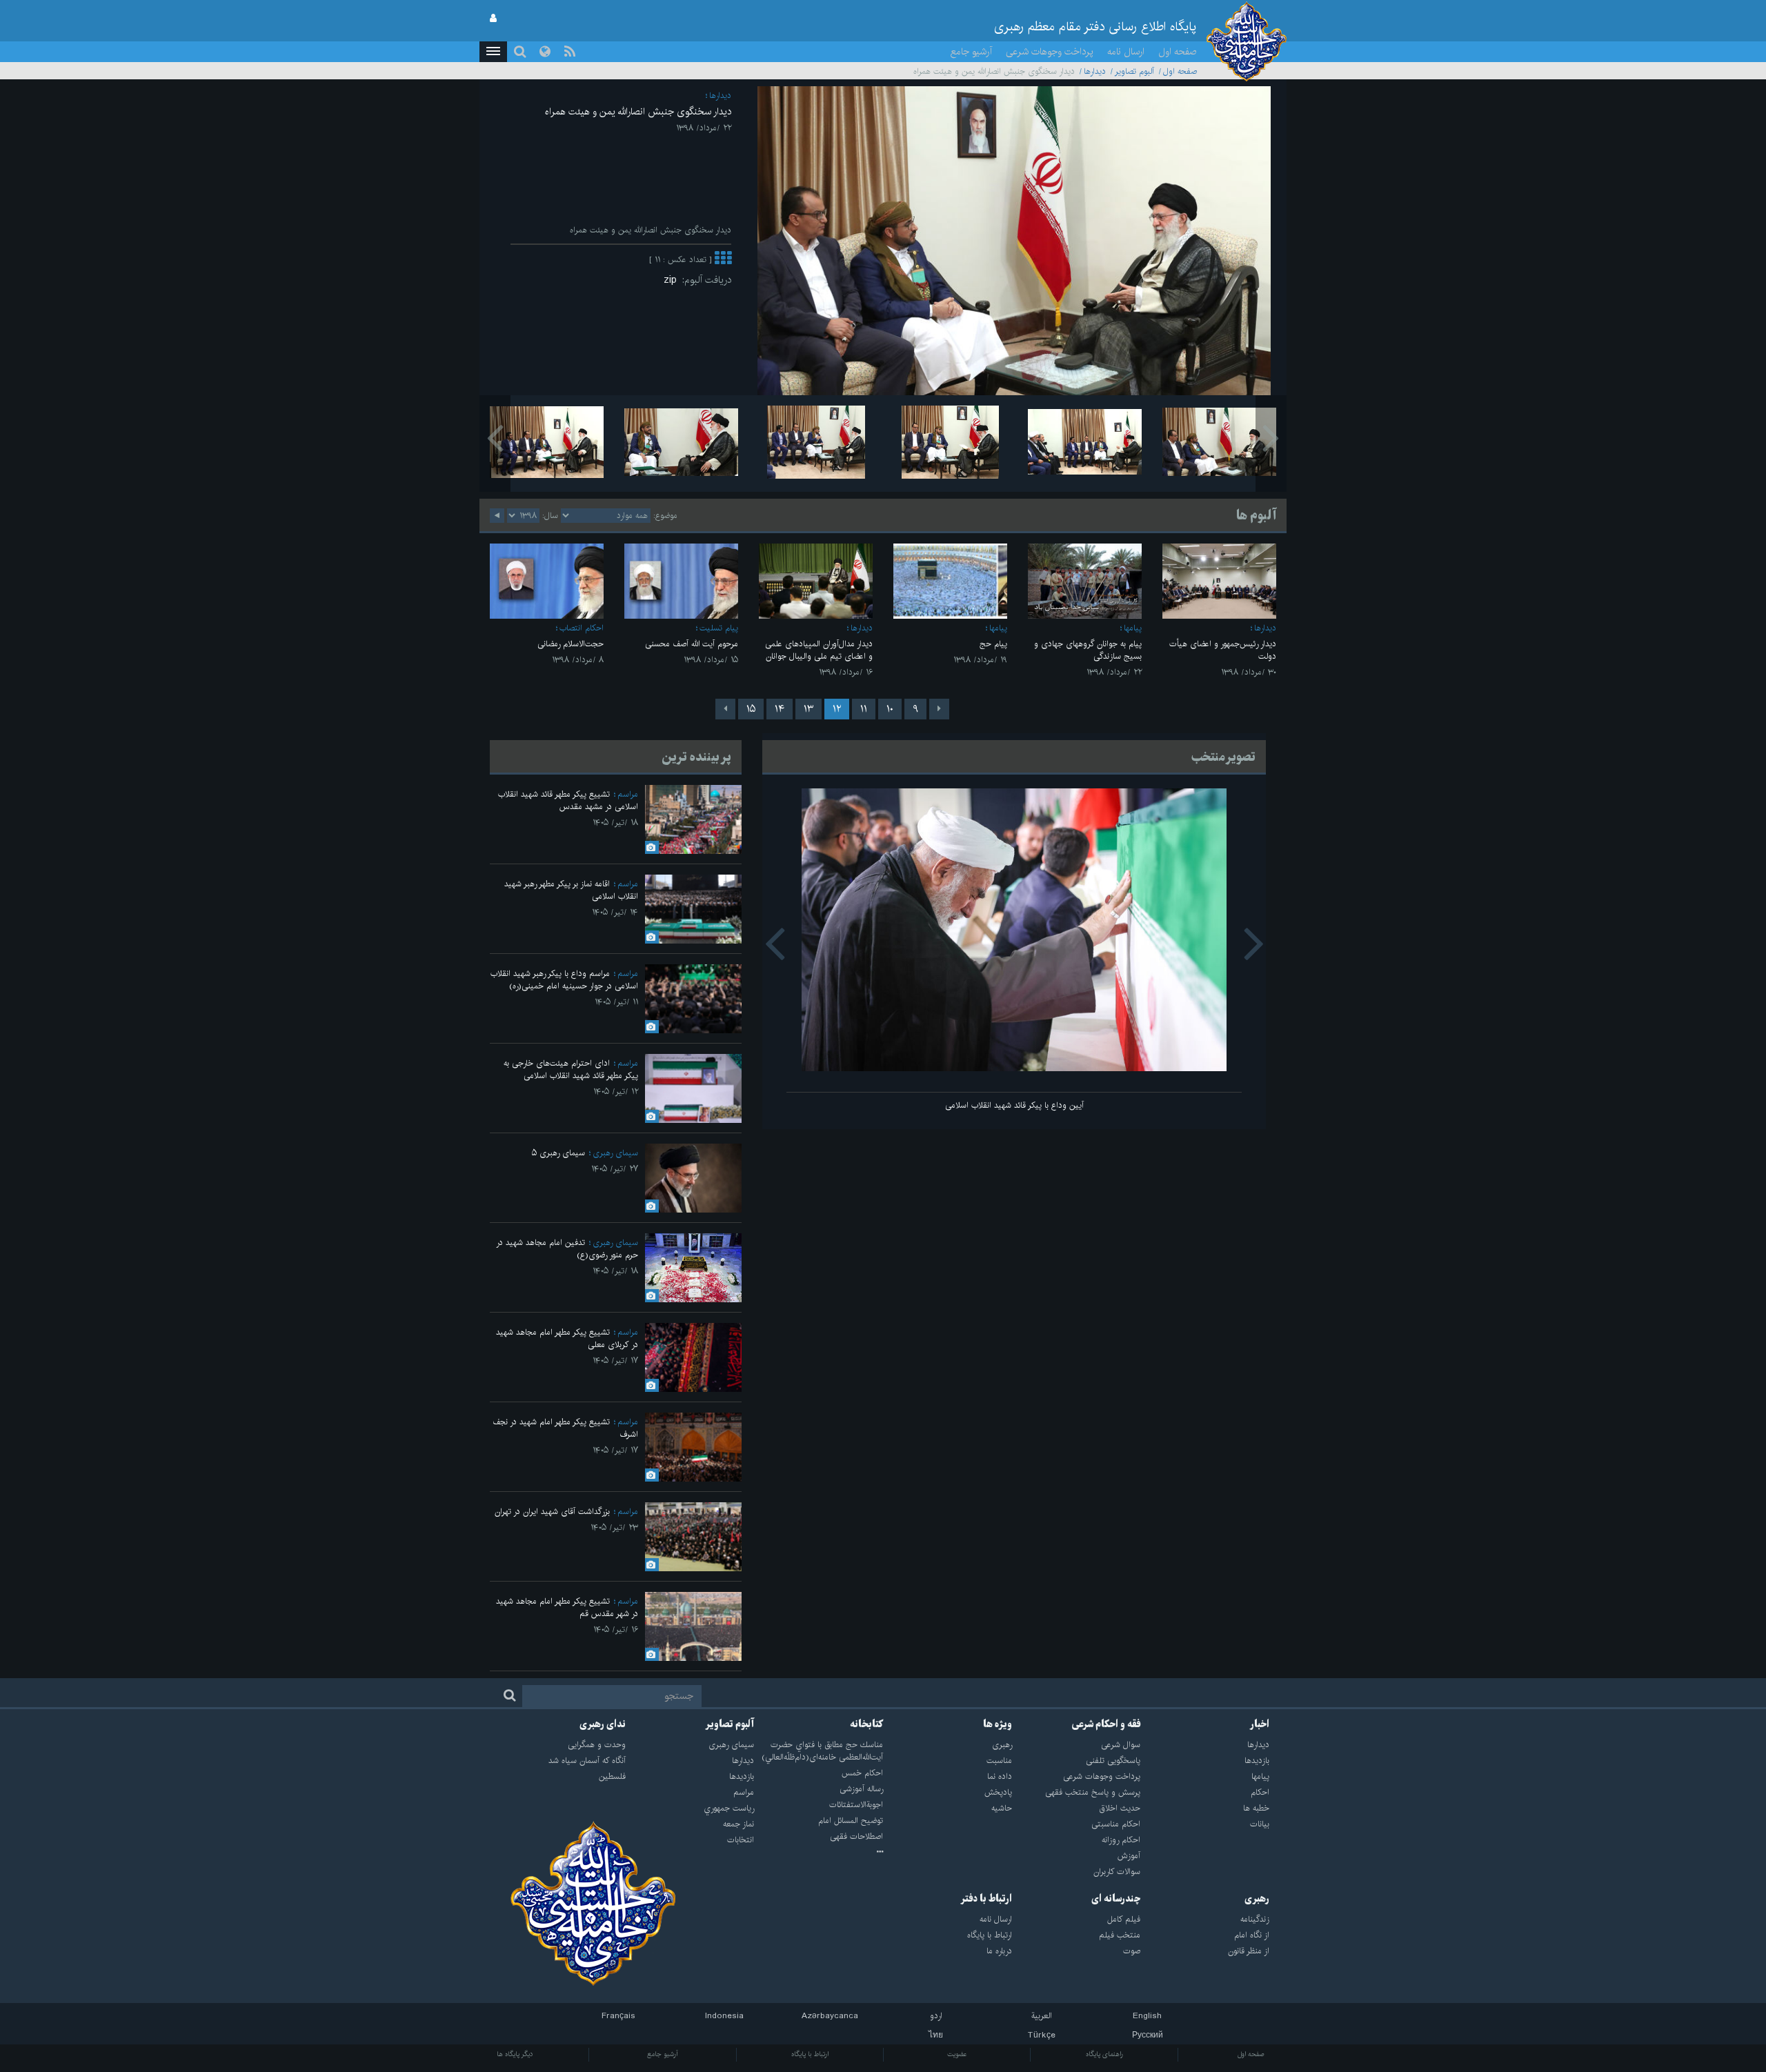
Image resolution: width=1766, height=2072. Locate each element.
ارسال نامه (1126, 52)
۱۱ (864, 709)
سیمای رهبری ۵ (558, 1153)
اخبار (1260, 1724)
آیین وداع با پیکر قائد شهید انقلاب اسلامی (1014, 1105)
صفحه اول (1178, 52)
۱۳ (808, 709)
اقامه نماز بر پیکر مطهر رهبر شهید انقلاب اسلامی (571, 890)
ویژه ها (998, 1724)
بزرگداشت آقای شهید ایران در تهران (552, 1512)
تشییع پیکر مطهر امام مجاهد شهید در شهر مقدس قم (567, 1607)
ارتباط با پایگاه (810, 2054)
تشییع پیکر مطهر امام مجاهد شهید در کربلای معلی (567, 1338)
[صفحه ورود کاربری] (493, 19)
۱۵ (751, 709)
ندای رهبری (603, 1724)
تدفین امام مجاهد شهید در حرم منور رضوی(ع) (567, 1249)
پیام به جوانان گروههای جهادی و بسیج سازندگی (1088, 650)
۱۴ (780, 709)
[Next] (725, 709)
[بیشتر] (723, 260)
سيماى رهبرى (615, 1153)
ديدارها (1095, 71)
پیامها (1133, 628)
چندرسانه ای (1116, 1899)
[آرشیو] (818, 1853)
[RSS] (570, 52)
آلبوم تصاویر (1134, 71)
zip (673, 280)
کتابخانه (866, 1724)
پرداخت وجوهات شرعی (1050, 52)
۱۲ (837, 709)
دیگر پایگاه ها (515, 2054)
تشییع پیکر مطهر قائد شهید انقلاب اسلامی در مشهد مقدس (568, 800)
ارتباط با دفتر (986, 1899)
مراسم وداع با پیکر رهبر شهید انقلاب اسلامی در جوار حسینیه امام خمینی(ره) (564, 980)
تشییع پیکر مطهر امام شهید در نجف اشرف (565, 1428)
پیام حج (993, 644)
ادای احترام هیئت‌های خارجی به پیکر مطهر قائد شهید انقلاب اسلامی (571, 1069)
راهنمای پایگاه (1104, 2054)
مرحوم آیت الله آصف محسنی (692, 644)
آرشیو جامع (971, 52)
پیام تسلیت (719, 628)
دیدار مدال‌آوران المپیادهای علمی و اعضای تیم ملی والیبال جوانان (819, 650)
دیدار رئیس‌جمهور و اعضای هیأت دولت (1223, 650)
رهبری (1257, 1899)
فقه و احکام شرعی (1106, 1724)
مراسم (628, 794)
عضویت (957, 2054)
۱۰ (890, 709)
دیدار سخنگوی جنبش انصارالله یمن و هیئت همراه (638, 112)
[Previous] (939, 709)
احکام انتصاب (582, 628)
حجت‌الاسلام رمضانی (571, 644)
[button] (493, 52)
